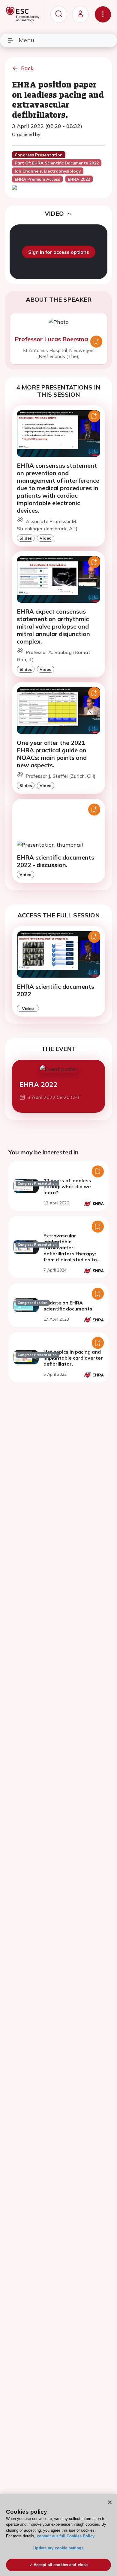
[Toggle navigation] (103, 14)
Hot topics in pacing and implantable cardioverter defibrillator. (73, 1358)
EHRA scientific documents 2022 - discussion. (55, 861)
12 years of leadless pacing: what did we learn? (67, 1186)
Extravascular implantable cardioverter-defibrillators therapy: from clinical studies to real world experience (70, 1251)
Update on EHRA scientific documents (68, 1306)
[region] (58, 2535)
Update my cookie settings (58, 2548)
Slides (26, 538)
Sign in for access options (59, 252)
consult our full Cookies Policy (66, 2536)
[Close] (110, 2502)
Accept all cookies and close (61, 2565)
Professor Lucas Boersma (51, 339)
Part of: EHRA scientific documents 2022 (57, 163)
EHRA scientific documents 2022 (55, 990)
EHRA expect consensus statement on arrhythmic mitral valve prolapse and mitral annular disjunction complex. (53, 626)
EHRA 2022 (38, 1084)
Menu (26, 40)
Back (27, 68)
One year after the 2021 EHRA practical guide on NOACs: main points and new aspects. (52, 754)
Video (46, 538)
